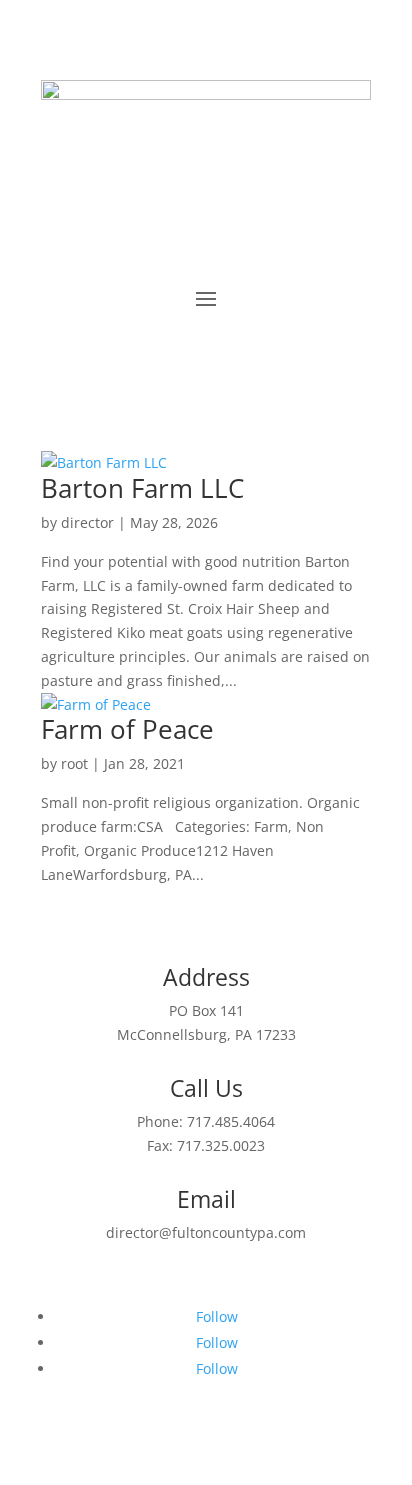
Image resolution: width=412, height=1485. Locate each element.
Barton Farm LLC (142, 488)
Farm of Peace (127, 729)
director (87, 522)
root (74, 763)
